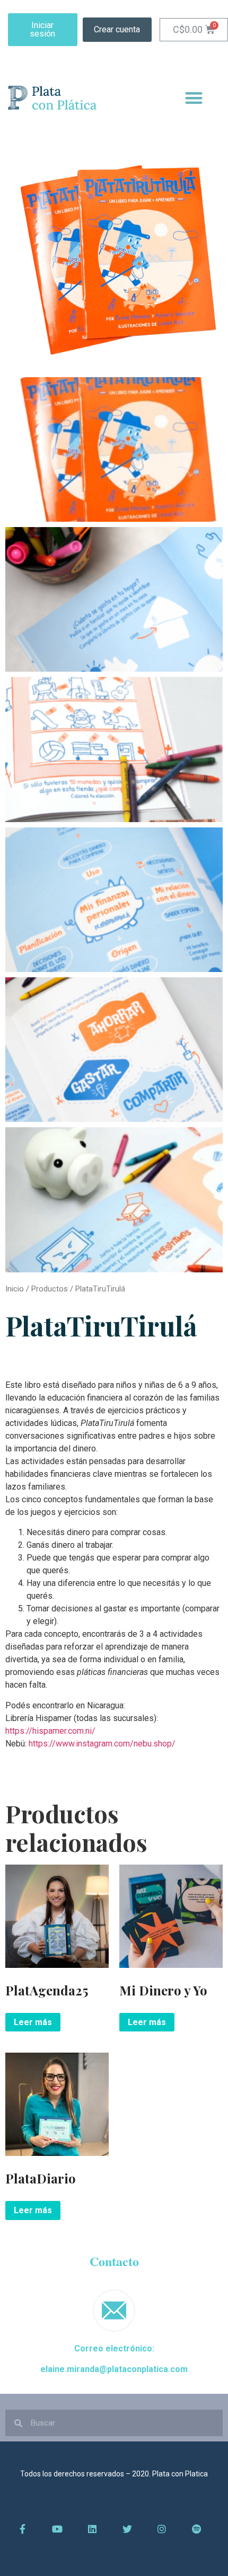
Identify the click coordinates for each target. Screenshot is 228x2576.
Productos (50, 1289)
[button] (43, 30)
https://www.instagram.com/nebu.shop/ (102, 1744)
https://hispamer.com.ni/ (50, 1731)
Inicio (15, 1289)
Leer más (33, 2022)
